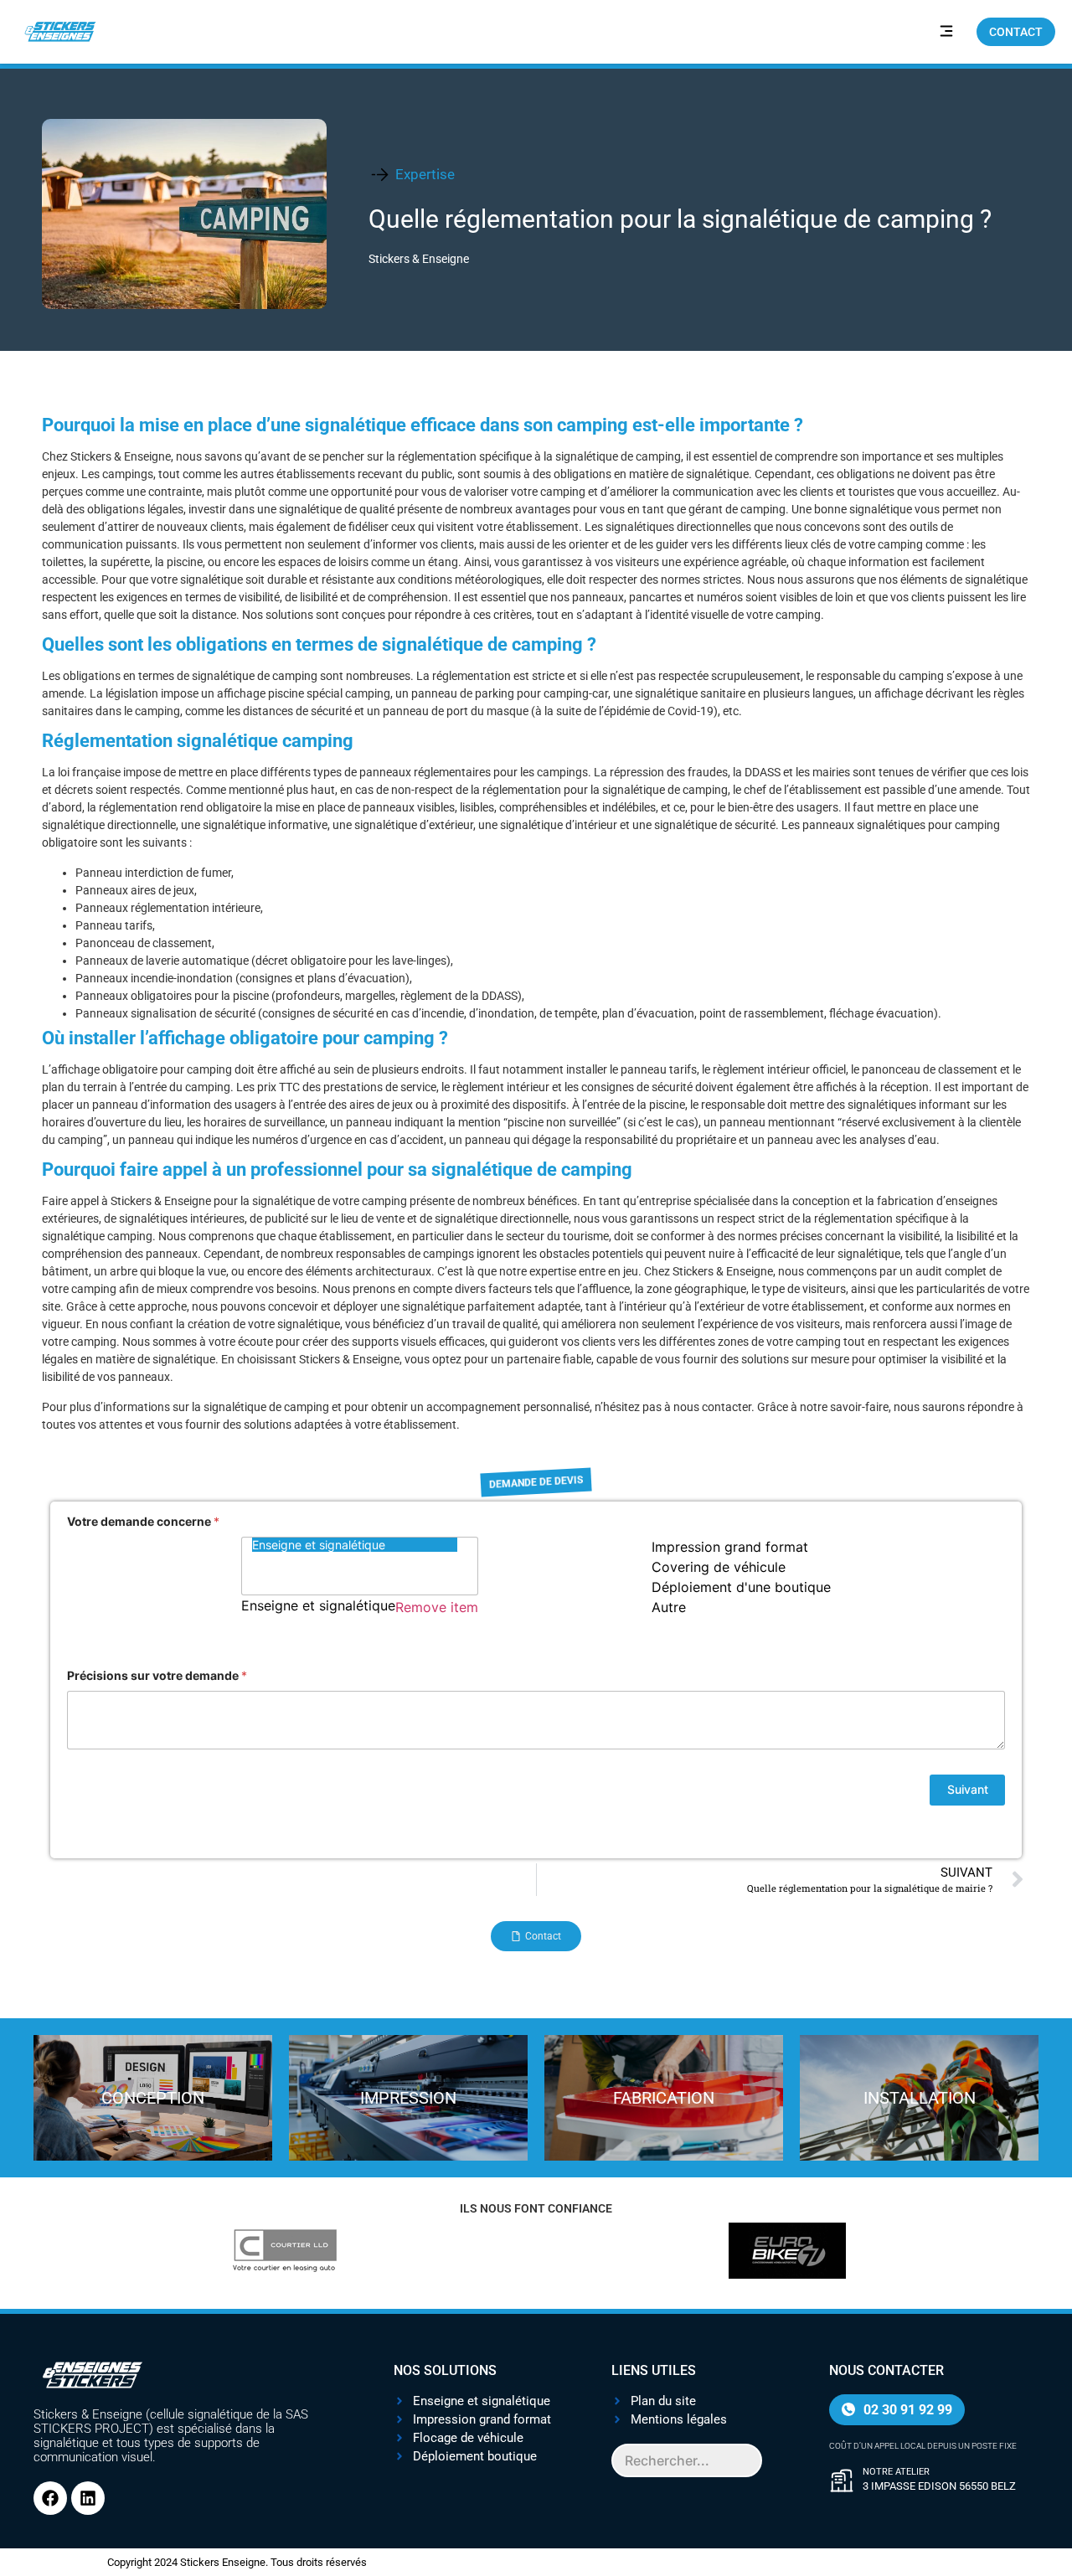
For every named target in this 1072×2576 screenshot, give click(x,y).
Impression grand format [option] (730, 1547)
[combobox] (536, 1590)
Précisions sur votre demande (157, 1675)
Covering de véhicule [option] (719, 1567)
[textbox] (245, 1630)
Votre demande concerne (143, 1521)
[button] (946, 32)
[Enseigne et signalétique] (355, 1545)
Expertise (425, 174)
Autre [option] (669, 1607)
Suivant (968, 1789)
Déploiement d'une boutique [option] (741, 1587)
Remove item (437, 1607)
